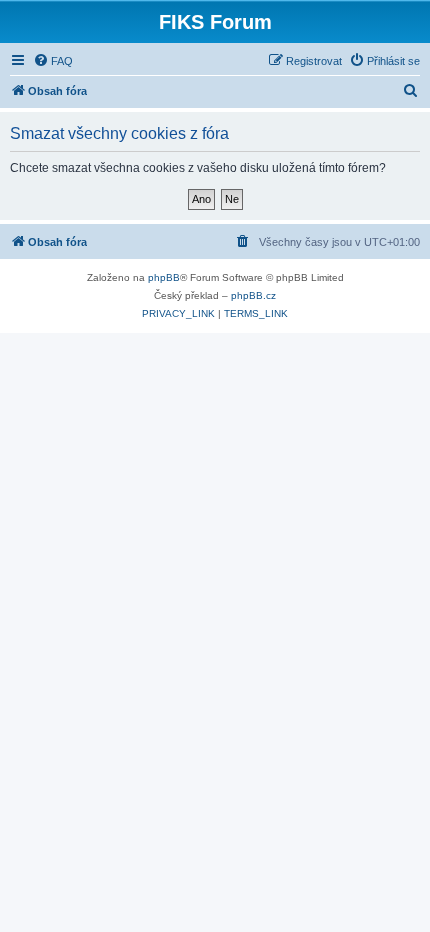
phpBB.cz (253, 295)
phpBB (164, 277)
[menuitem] (53, 61)
